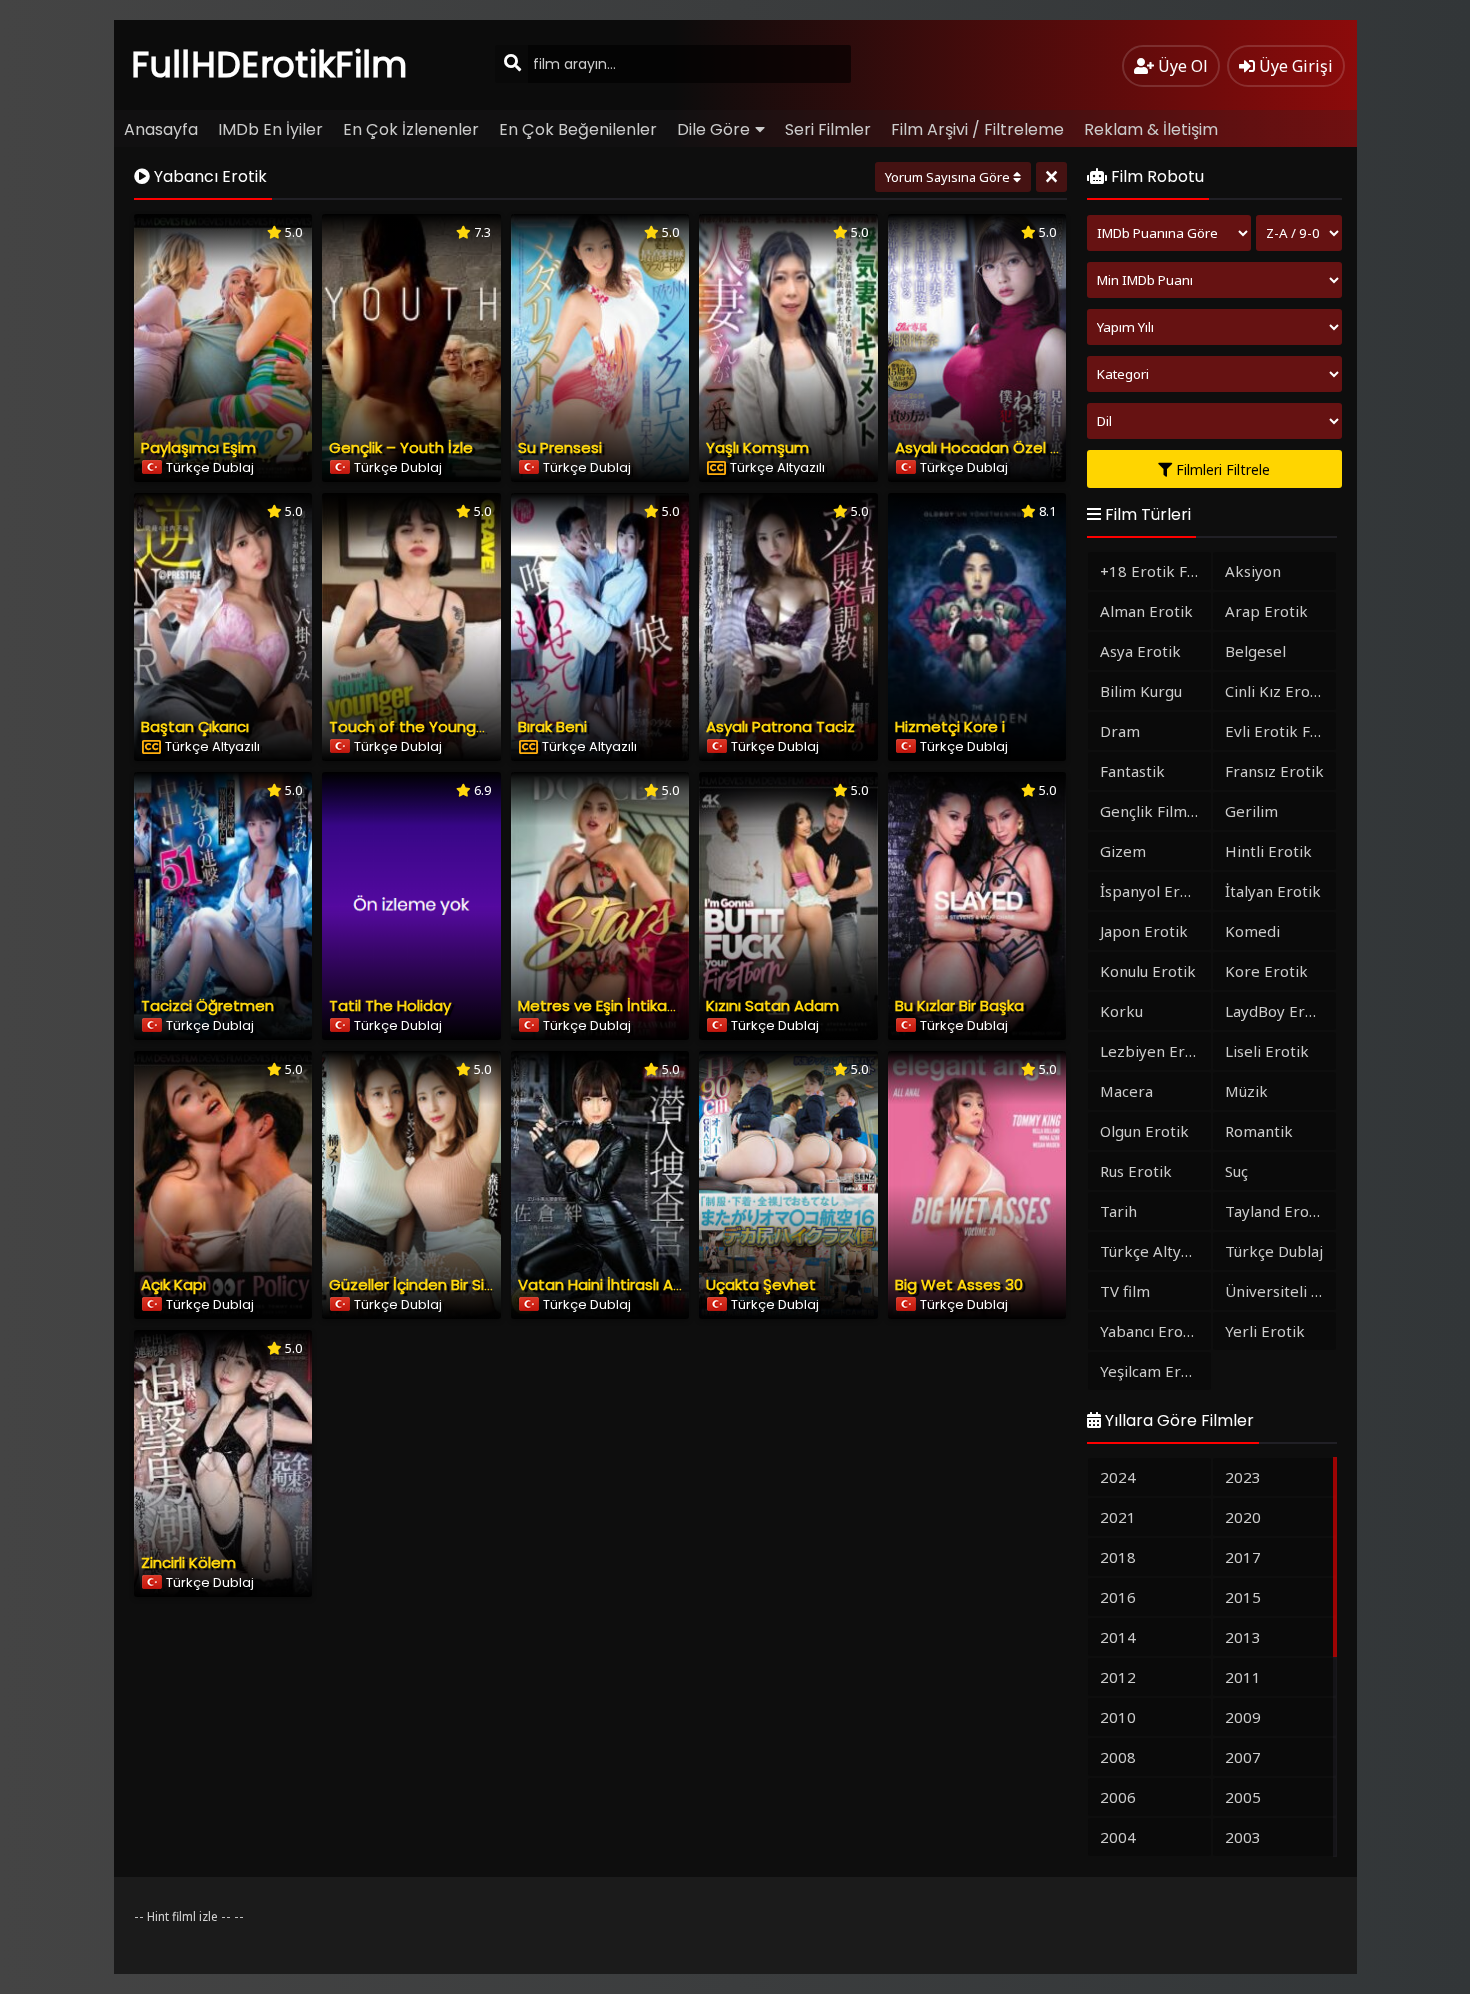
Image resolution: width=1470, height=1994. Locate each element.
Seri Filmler (828, 129)
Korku (1121, 1011)
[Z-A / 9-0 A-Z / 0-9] (1299, 233)
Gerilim (1251, 811)
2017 (1243, 1557)
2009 (1243, 1717)
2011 (1243, 1677)
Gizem (1123, 851)
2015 (1243, 1597)
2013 (1243, 1637)
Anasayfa (161, 129)
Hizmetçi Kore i (950, 726)
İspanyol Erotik (1154, 891)
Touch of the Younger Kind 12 (436, 726)
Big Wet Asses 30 (959, 1284)
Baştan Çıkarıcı (195, 726)
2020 (1243, 1517)
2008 (1118, 1757)
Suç (1236, 1171)
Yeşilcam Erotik (1154, 1371)
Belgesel (1255, 651)
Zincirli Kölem (188, 1562)
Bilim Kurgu (1141, 691)
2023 (1243, 1477)
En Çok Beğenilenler (578, 129)
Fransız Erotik (1274, 771)
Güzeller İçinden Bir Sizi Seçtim (440, 1284)
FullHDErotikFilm (269, 64)
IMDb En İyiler (270, 129)
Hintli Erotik (1268, 851)
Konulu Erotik (1148, 971)
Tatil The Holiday (390, 1005)
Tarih (1118, 1211)
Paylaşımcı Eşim (198, 447)
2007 (1243, 1757)
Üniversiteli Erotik (1280, 1291)
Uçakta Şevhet (761, 1284)
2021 (1118, 1517)
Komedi (1252, 931)
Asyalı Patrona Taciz (780, 726)
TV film (1125, 1291)
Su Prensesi (560, 447)
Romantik (1259, 1131)
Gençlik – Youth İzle (401, 447)
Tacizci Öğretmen (207, 1005)
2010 (1118, 1717)
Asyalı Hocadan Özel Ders (989, 447)
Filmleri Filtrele (1221, 469)
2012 (1118, 1677)
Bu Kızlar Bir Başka (959, 1005)
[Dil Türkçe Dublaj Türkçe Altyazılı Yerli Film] (1214, 421)
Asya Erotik (1140, 651)
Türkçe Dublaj (1274, 1251)
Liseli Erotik (1267, 1051)
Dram (1120, 731)
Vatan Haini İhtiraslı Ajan (606, 1284)
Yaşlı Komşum (757, 447)
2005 (1243, 1797)
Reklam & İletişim (1151, 129)
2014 (1118, 1637)
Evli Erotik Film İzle (1280, 731)
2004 (1118, 1837)
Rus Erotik (1136, 1171)
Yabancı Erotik (1151, 1331)
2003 (1243, 1837)
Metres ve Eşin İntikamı (601, 1005)
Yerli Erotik (1265, 1331)
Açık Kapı (173, 1284)
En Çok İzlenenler (411, 129)
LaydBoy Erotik (1279, 1011)
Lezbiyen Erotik (1155, 1051)
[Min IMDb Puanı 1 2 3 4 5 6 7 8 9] (1214, 280)
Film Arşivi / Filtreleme (977, 129)
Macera (1126, 1091)
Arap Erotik (1266, 611)
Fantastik (1132, 771)
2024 (1118, 1477)
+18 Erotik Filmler (1155, 571)
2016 (1118, 1597)
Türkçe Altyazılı (1154, 1251)
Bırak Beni (552, 726)
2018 (1118, 1557)
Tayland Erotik (1276, 1211)
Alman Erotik (1146, 611)
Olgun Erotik (1144, 1131)
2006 (1118, 1797)
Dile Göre (713, 129)
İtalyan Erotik (1273, 891)
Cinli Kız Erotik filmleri (1280, 691)
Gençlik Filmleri (1155, 811)
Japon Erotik (1144, 931)
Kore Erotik (1266, 971)
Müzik (1246, 1091)
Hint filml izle (182, 1916)
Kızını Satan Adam (772, 1005)
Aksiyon (1253, 571)
